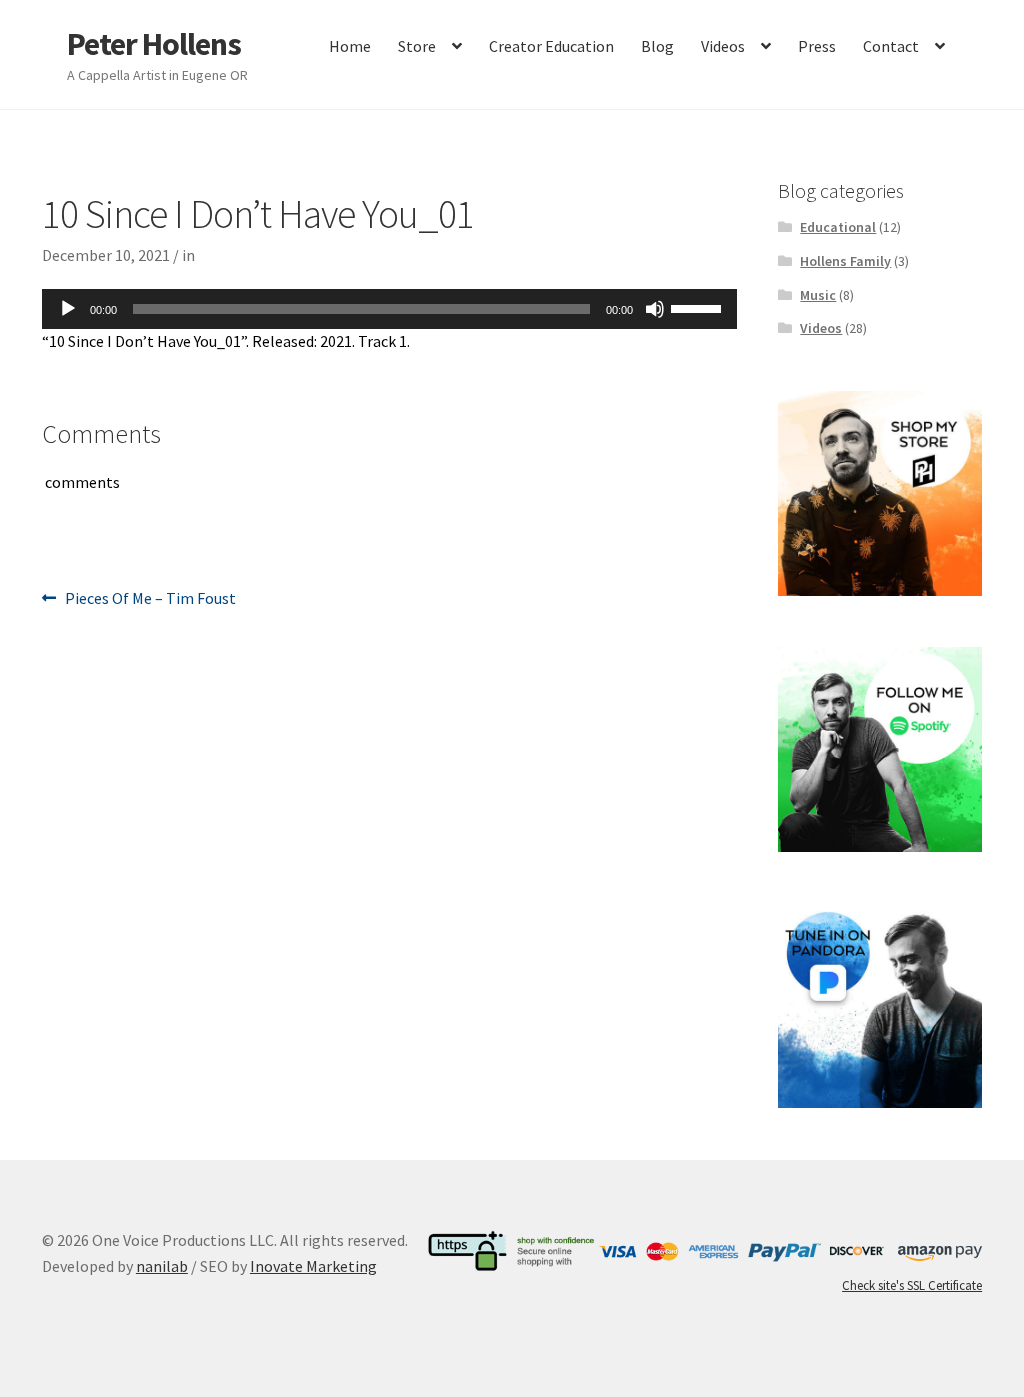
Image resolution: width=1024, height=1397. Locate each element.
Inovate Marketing (313, 1266)
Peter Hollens (154, 44)
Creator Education (551, 46)
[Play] (68, 309)
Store (417, 46)
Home (350, 46)
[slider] (699, 307)
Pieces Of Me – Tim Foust (150, 599)
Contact (891, 46)
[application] (389, 309)
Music (818, 295)
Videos (723, 46)
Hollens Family (845, 261)
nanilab (162, 1266)
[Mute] (655, 309)
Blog (657, 46)
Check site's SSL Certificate (912, 1285)
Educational (838, 227)
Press (817, 46)
